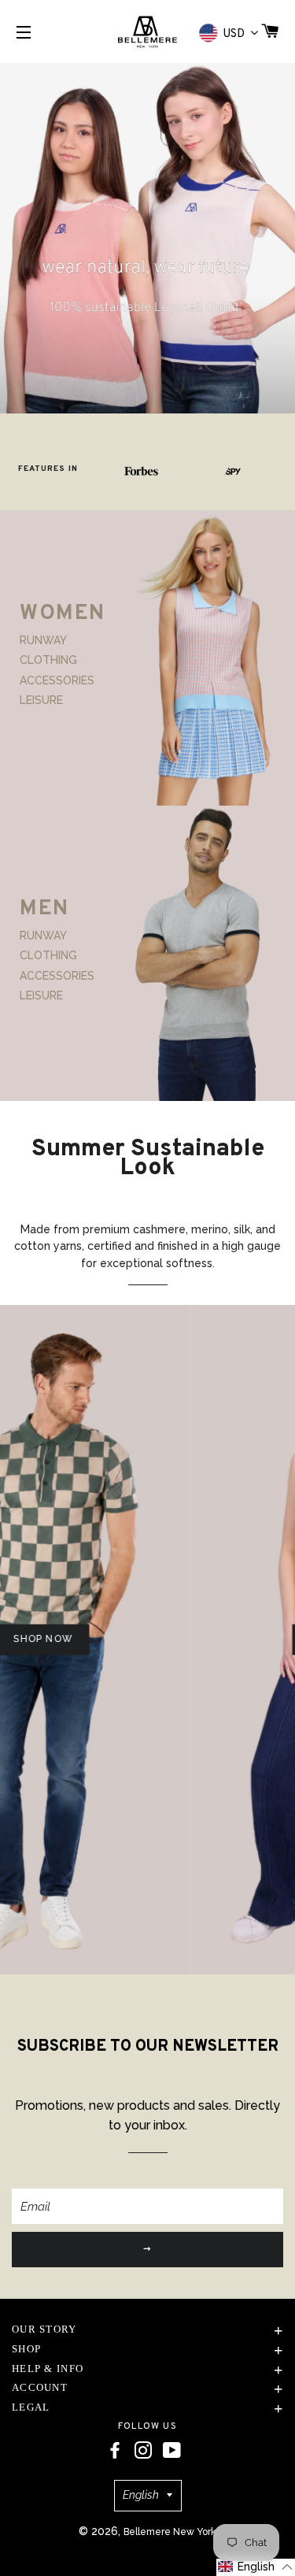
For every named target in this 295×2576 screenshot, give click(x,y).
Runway (43, 640)
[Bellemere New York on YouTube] (172, 2451)
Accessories (57, 680)
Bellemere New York (170, 2532)
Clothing (48, 660)
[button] (256, 2567)
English (141, 2495)
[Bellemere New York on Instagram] (143, 2451)
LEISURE (41, 700)
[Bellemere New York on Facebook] (115, 2451)
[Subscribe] (147, 2250)
